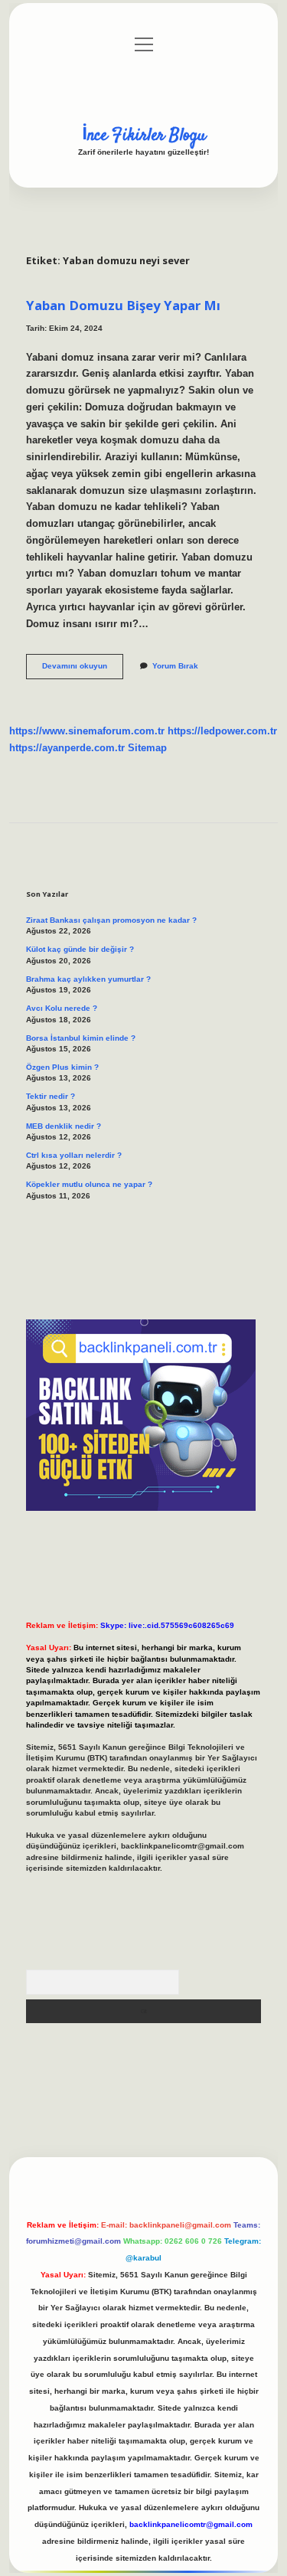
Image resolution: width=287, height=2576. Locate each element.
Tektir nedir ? (51, 1096)
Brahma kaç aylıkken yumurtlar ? (88, 979)
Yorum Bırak (175, 666)
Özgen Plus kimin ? (62, 1067)
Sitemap (147, 748)
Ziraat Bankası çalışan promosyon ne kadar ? (111, 920)
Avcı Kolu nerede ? (62, 1008)
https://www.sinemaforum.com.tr (87, 731)
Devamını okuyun (83, 670)
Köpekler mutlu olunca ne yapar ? (89, 1184)
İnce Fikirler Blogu (144, 136)
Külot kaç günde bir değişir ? (80, 949)
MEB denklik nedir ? (64, 1126)
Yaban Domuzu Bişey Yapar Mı (123, 305)
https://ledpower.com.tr (222, 731)
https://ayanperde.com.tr (67, 748)
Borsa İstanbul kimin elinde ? (81, 1038)
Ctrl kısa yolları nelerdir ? (74, 1155)
